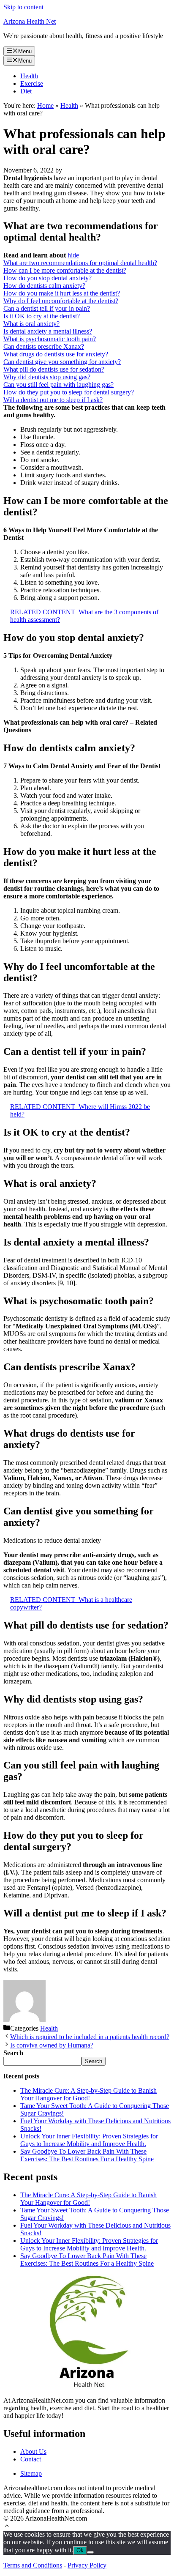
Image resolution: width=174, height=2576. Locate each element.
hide (73, 255)
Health (29, 76)
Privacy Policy (87, 2565)
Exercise (32, 83)
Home (45, 105)
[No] (90, 2552)
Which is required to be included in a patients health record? (90, 2037)
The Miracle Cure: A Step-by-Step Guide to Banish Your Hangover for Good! (88, 2094)
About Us (33, 2451)
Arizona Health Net (30, 21)
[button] (7, 2527)
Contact (31, 2459)
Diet (26, 91)
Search (94, 2061)
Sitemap (31, 2473)
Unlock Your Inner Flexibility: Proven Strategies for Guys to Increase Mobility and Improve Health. (89, 2140)
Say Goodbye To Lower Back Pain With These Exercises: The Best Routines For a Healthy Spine (87, 2155)
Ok (80, 2550)
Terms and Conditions (33, 2565)
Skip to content (23, 7)
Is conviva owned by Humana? (52, 2045)
